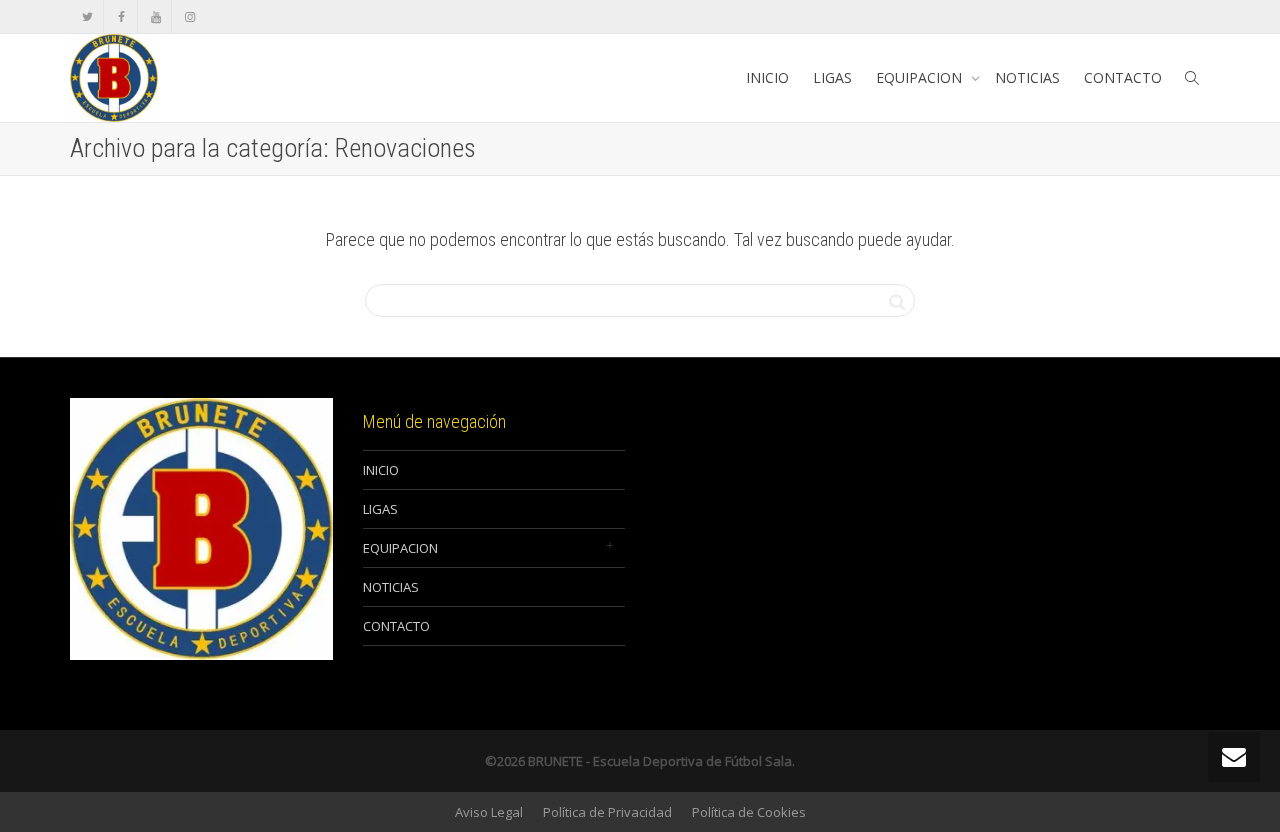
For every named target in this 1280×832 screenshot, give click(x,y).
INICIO (767, 77)
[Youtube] (155, 16)
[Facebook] (121, 16)
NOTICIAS (1027, 77)
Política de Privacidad (607, 812)
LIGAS (832, 77)
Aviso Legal (489, 812)
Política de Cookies (749, 812)
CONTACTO (1123, 77)
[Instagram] (189, 16)
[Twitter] (87, 16)
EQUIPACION (921, 77)
